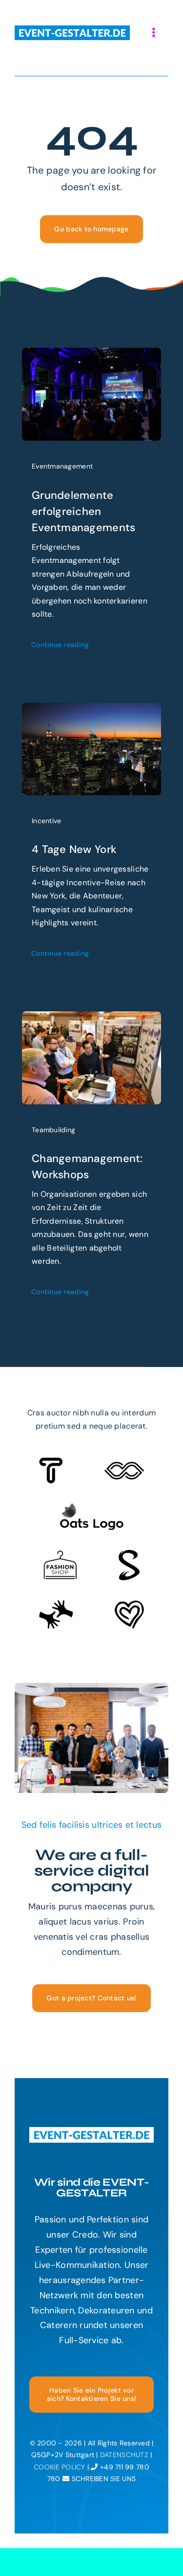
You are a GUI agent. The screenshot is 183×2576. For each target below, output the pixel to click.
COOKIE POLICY (60, 2467)
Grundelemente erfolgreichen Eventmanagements (83, 511)
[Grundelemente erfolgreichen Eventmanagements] (91, 355)
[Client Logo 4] (60, 1555)
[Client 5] (124, 1466)
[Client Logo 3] (56, 1604)
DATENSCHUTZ (124, 2455)
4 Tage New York (74, 849)
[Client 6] (51, 1462)
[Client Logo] (91, 1507)
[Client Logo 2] (129, 1605)
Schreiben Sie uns (102, 2479)
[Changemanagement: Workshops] (91, 1019)
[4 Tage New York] (91, 710)
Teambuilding (53, 1130)
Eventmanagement (62, 466)
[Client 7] (129, 1554)
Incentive (46, 821)
